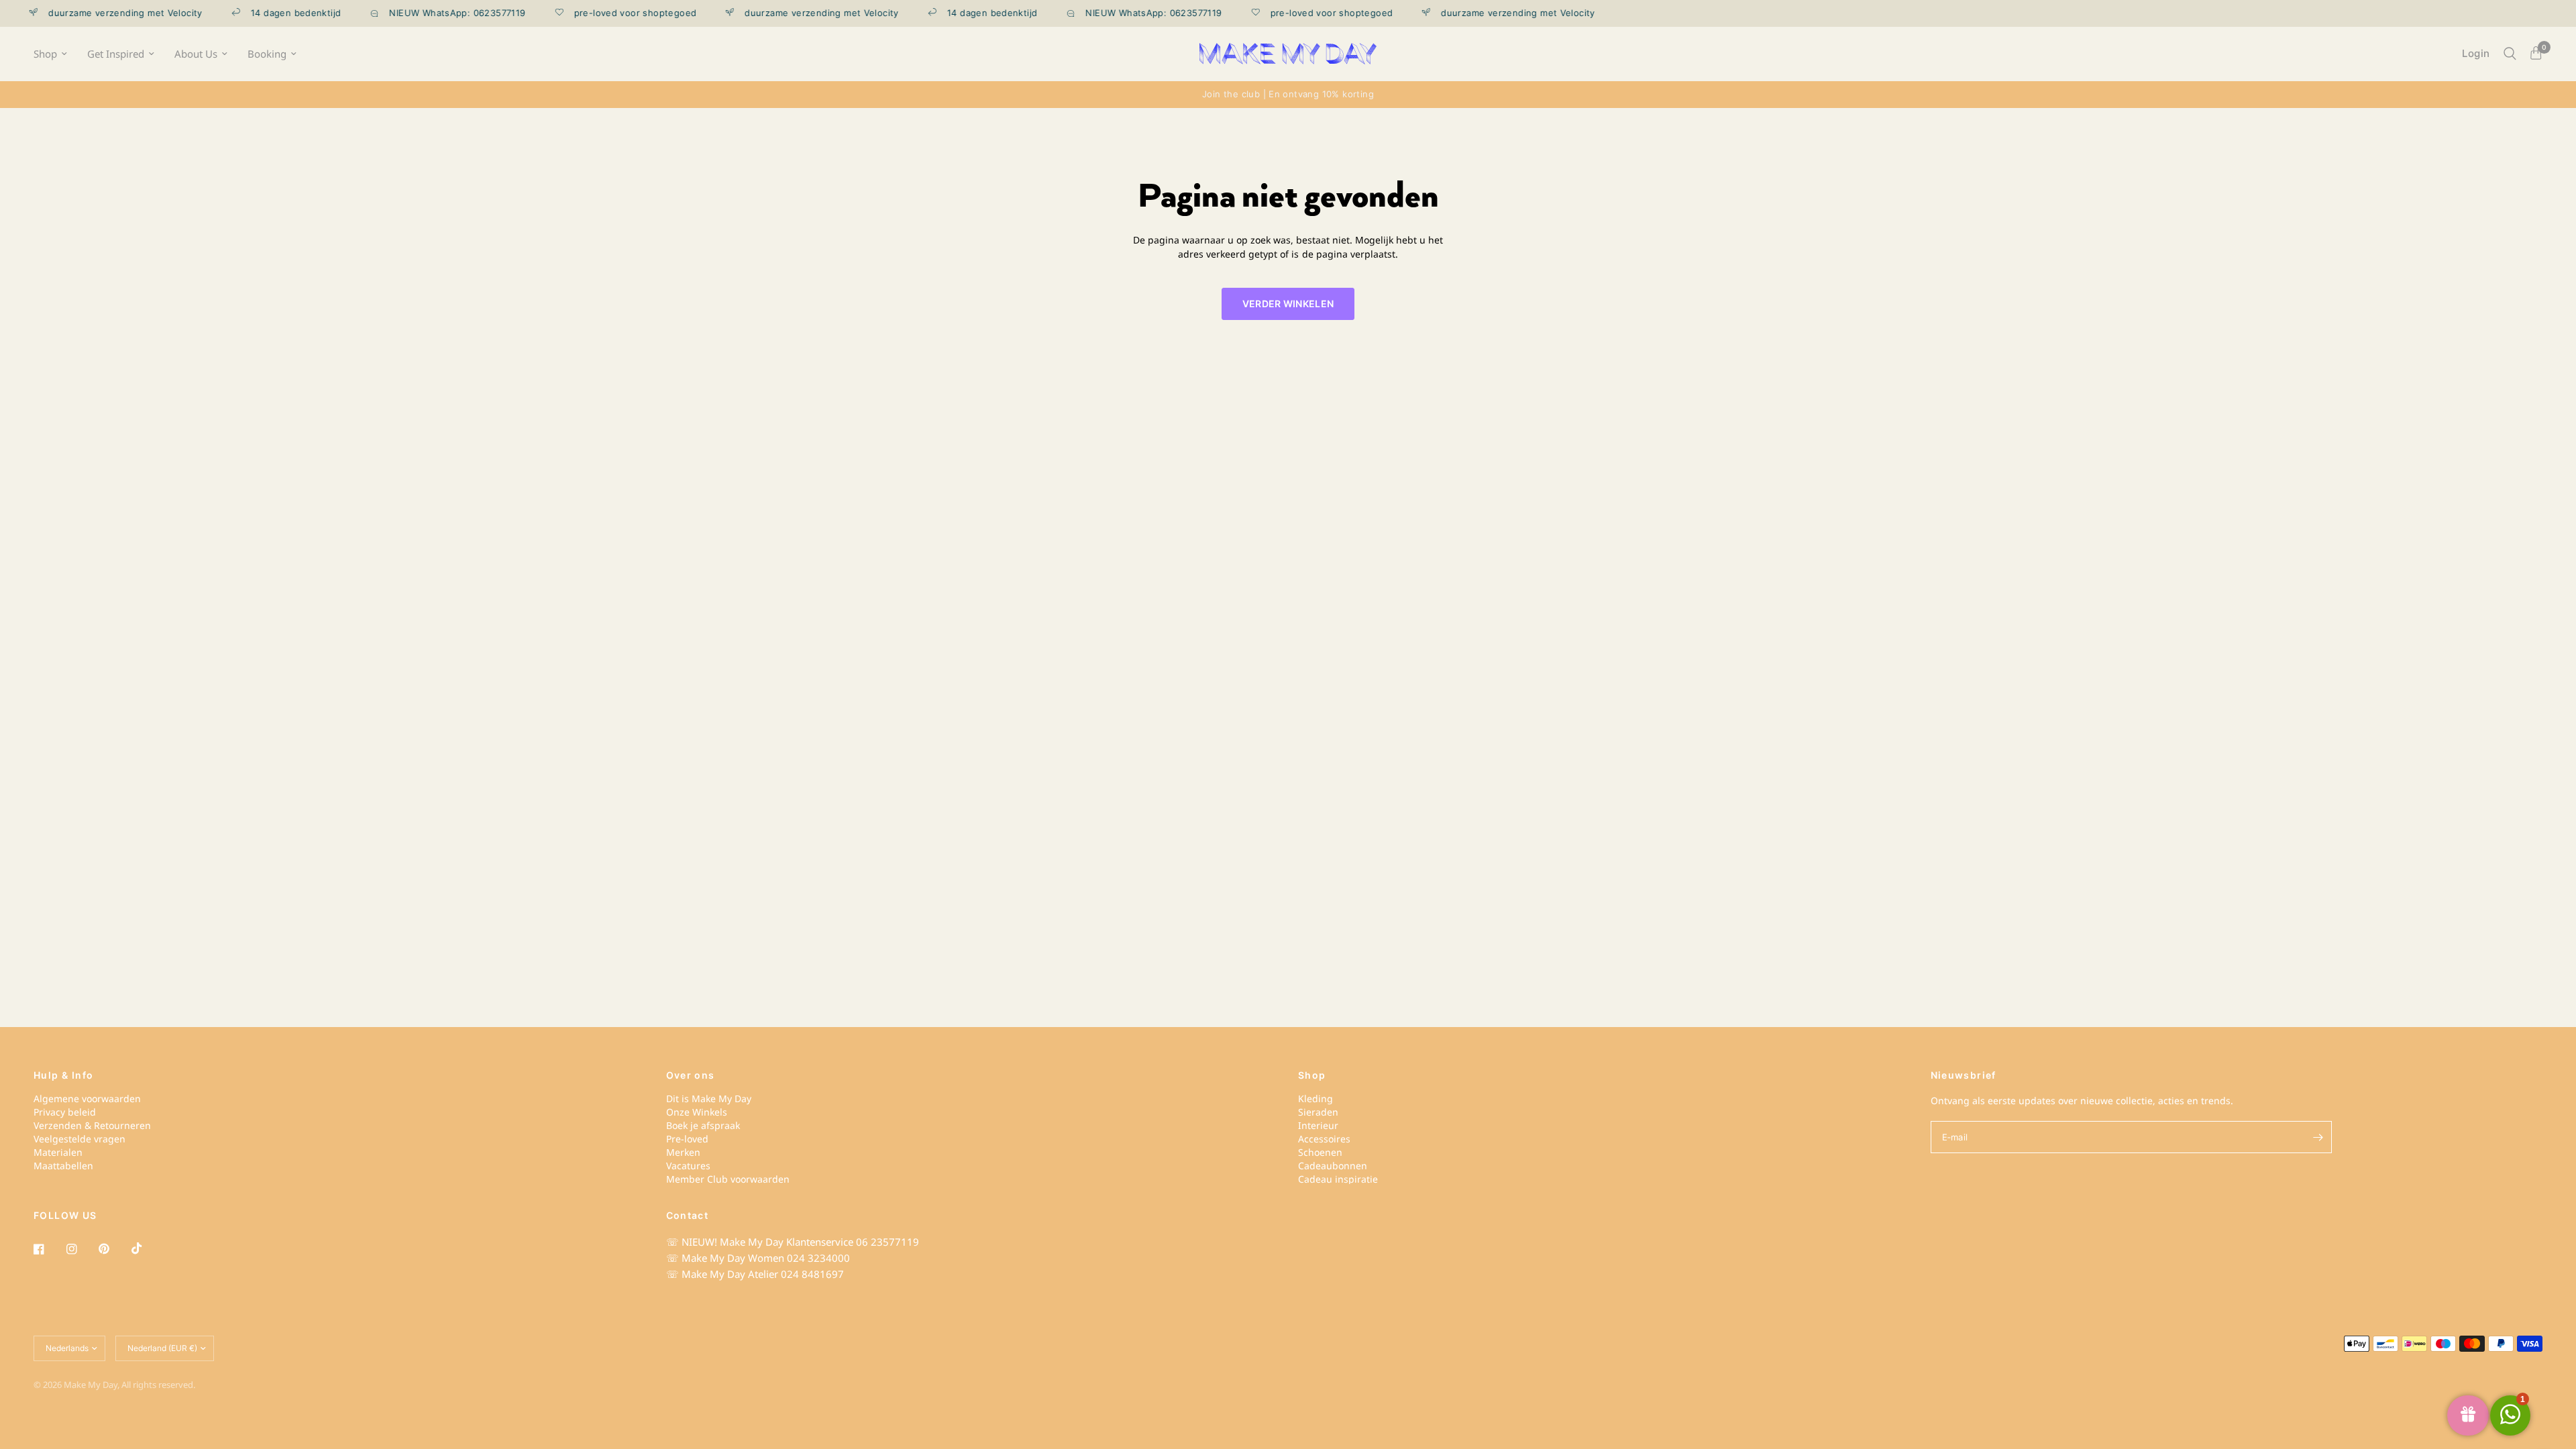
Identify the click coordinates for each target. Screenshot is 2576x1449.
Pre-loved (687, 1139)
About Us (196, 54)
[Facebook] (48, 1249)
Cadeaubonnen (1333, 1166)
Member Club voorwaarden (728, 1179)
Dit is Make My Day (709, 1098)
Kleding (1316, 1098)
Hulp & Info (63, 1075)
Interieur (1318, 1125)
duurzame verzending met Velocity (792, 13)
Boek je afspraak (703, 1125)
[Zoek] (2510, 54)
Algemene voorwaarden (87, 1098)
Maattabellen (63, 1166)
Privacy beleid (65, 1112)
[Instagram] (81, 1249)
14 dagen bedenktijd (266, 13)
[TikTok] (146, 1248)
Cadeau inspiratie (1338, 1179)
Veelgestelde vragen (79, 1139)
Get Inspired (116, 54)
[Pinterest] (113, 1249)
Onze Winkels (697, 1112)
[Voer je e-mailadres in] (2318, 1137)
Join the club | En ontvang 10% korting (1288, 94)
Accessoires (1324, 1139)
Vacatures (688, 1166)
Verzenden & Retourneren (92, 1125)
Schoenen (1320, 1152)
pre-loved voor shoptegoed (605, 13)
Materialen (58, 1152)
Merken (683, 1152)
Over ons (691, 1075)
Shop (45, 54)
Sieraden (1318, 1112)
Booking (267, 54)
